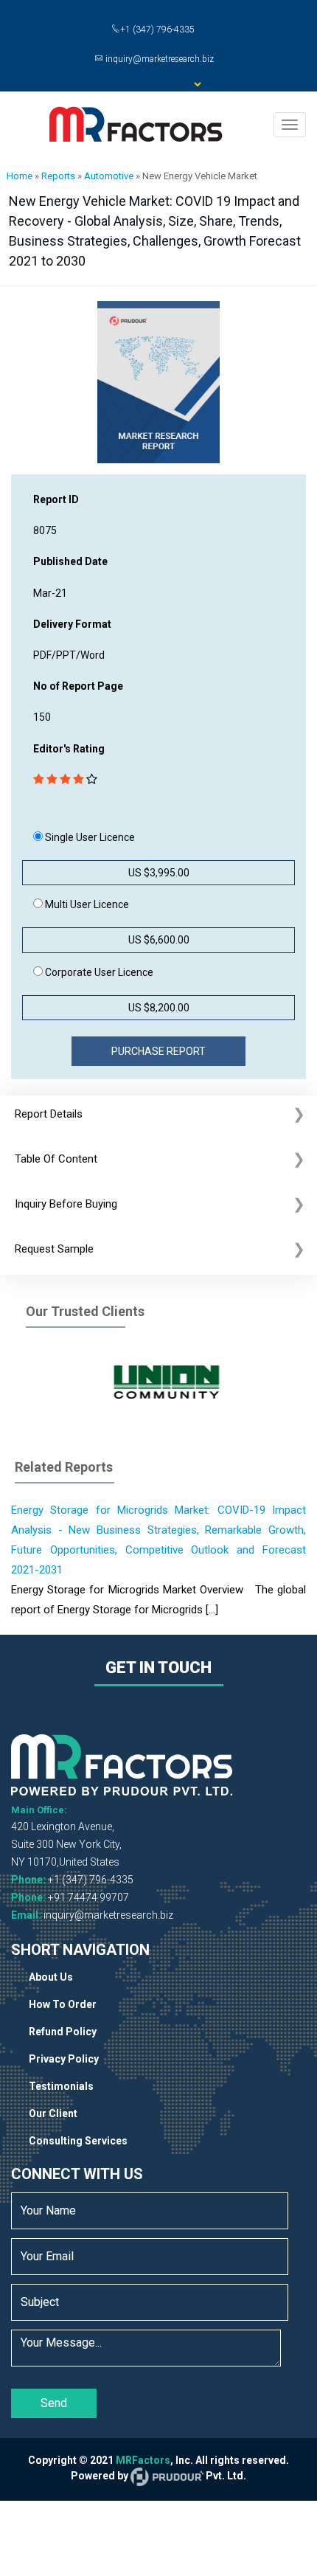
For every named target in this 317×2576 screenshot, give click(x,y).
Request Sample (54, 1249)
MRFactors (143, 2460)
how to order (63, 2004)
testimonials (61, 2086)
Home (20, 176)
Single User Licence (89, 837)
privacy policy (64, 2059)
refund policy (63, 2032)
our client (53, 2113)
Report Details (49, 1114)
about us (51, 1977)
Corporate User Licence (98, 972)
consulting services (78, 2141)
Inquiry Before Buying (66, 1204)
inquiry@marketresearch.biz (108, 1915)
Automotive (109, 176)
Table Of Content (56, 1159)
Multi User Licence (86, 904)
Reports (58, 176)
